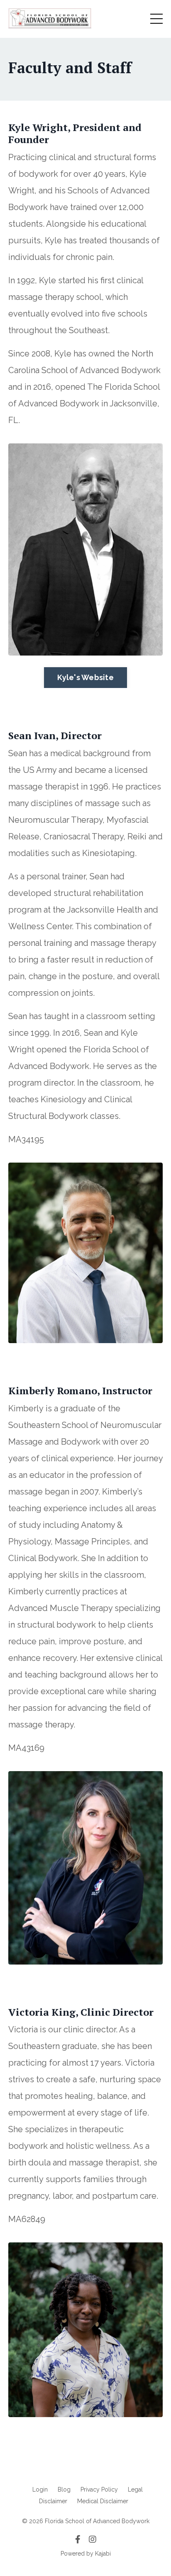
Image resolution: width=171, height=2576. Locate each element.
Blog (64, 2489)
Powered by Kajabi (86, 2554)
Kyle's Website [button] (85, 677)
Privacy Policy (99, 2489)
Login (40, 2489)
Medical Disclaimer (103, 2501)
